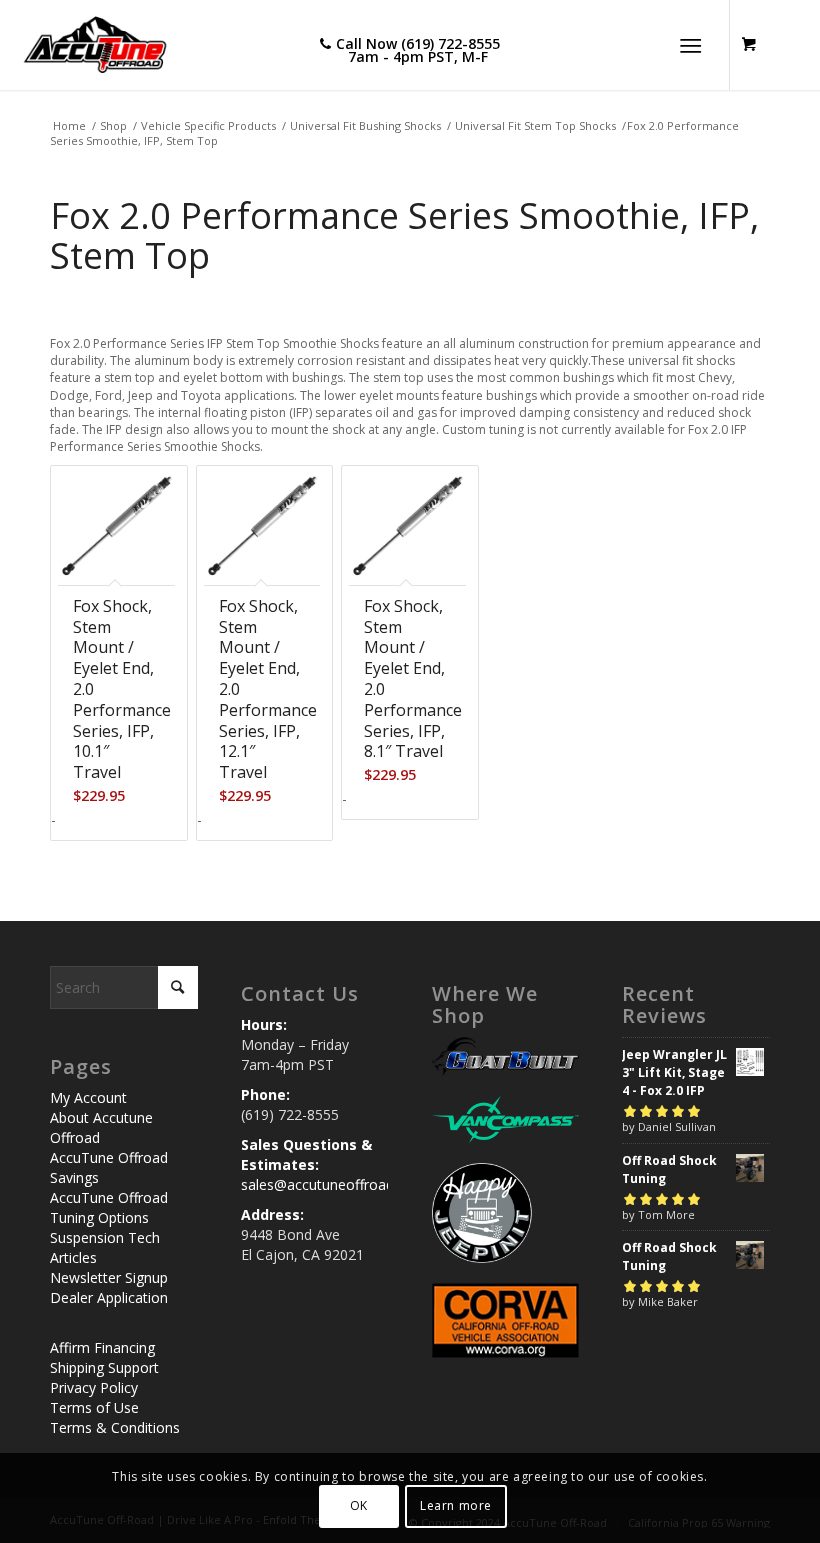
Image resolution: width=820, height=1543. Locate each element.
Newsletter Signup (109, 1277)
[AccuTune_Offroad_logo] (88, 45)
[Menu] (690, 45)
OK (359, 1505)
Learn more (456, 1505)
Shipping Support (104, 1367)
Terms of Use (94, 1407)
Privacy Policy (94, 1387)
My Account (88, 1097)
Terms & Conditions (115, 1427)
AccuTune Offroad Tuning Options (109, 1207)
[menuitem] (694, 45)
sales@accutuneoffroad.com (333, 1184)
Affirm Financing (102, 1347)
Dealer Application (109, 1297)
